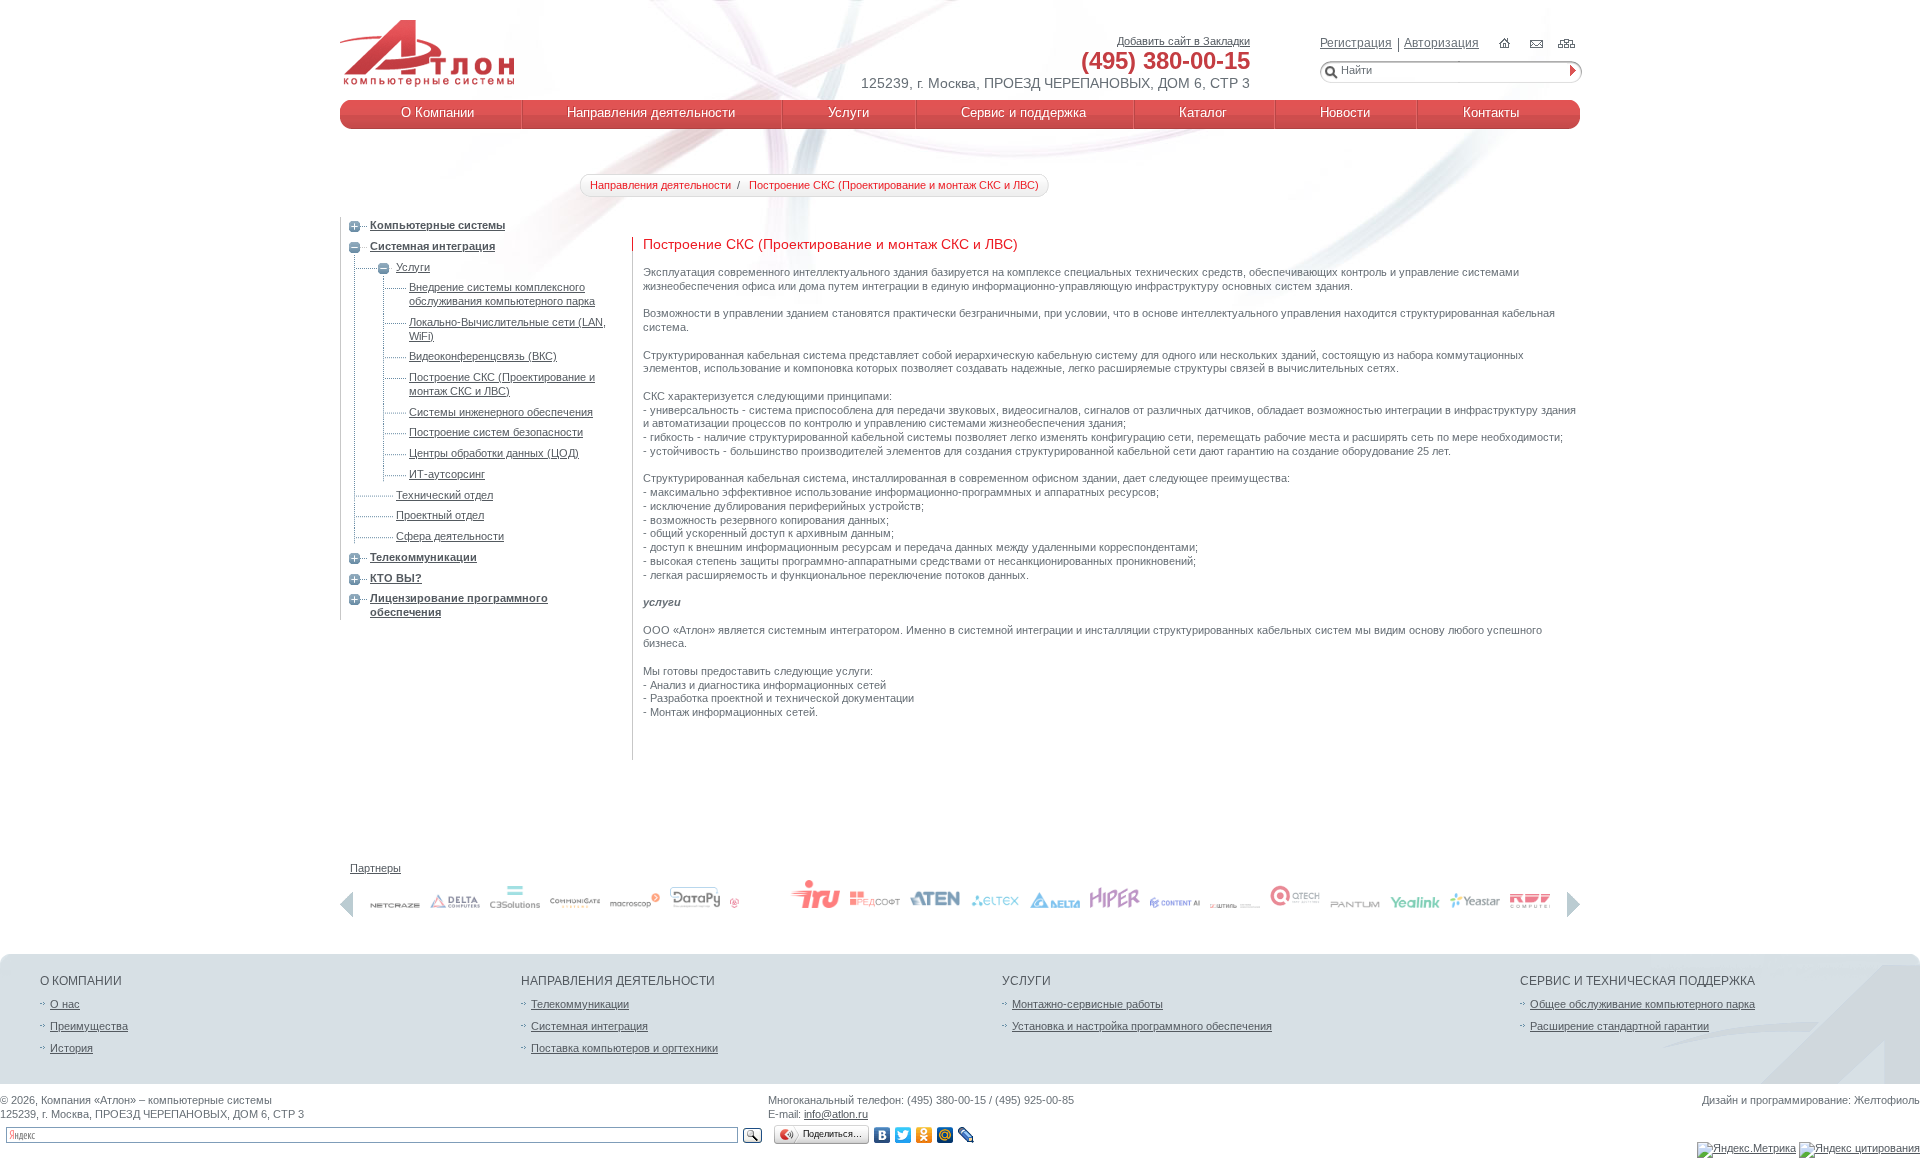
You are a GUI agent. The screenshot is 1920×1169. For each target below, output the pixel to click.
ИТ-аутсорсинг (447, 474)
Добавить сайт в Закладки (1183, 41)
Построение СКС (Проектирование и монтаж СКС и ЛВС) (502, 384)
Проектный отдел (440, 515)
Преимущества (89, 1026)
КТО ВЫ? (396, 578)
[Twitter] (903, 1135)
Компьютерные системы (437, 225)
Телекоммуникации (423, 557)
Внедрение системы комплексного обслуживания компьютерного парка (502, 294)
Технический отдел (444, 495)
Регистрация (1356, 43)
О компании (81, 981)
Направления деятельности (618, 981)
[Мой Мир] (945, 1135)
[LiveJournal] (966, 1135)
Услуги (413, 267)
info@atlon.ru (836, 1114)
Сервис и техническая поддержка (1637, 981)
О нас (65, 1004)
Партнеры (375, 868)
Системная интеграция (432, 246)
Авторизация (1441, 43)
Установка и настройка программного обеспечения (1142, 1026)
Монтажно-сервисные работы (1087, 1004)
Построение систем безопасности (496, 432)
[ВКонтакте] (882, 1135)
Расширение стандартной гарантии (1619, 1026)
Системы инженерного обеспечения (501, 412)
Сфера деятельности (450, 536)
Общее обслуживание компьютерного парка (1642, 1004)
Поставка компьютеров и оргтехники (624, 1048)
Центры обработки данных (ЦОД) (494, 453)
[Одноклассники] (924, 1135)
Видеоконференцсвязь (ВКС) (483, 356)
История (71, 1048)
